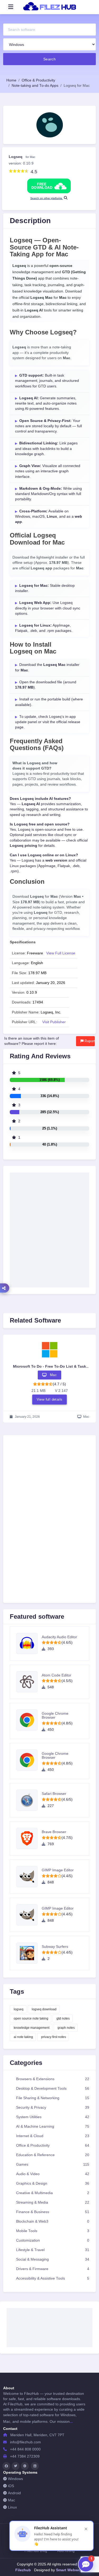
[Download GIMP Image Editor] (29, 1877)
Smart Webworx (69, 2570)
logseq (19, 2009)
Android (14, 2493)
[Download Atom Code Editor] (29, 1682)
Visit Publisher (54, 1022)
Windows (15, 2479)
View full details (50, 1399)
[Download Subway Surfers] (29, 1953)
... (71, 2421)
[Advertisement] (49, 1498)
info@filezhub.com (25, 2442)
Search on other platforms (47, 198)
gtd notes (63, 2018)
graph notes (66, 2028)
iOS (11, 2486)
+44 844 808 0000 (25, 2449)
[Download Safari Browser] (29, 1800)
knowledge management (32, 2028)
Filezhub (23, 2570)
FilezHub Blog (36, 2551)
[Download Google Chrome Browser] (29, 1720)
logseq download (44, 2009)
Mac (11, 2500)
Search (50, 59)
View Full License (61, 953)
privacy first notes (54, 2037)
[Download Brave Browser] (29, 1838)
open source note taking (31, 2018)
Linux (12, 2507)
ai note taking (23, 2037)
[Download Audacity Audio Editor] (29, 1643)
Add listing (66, 2551)
